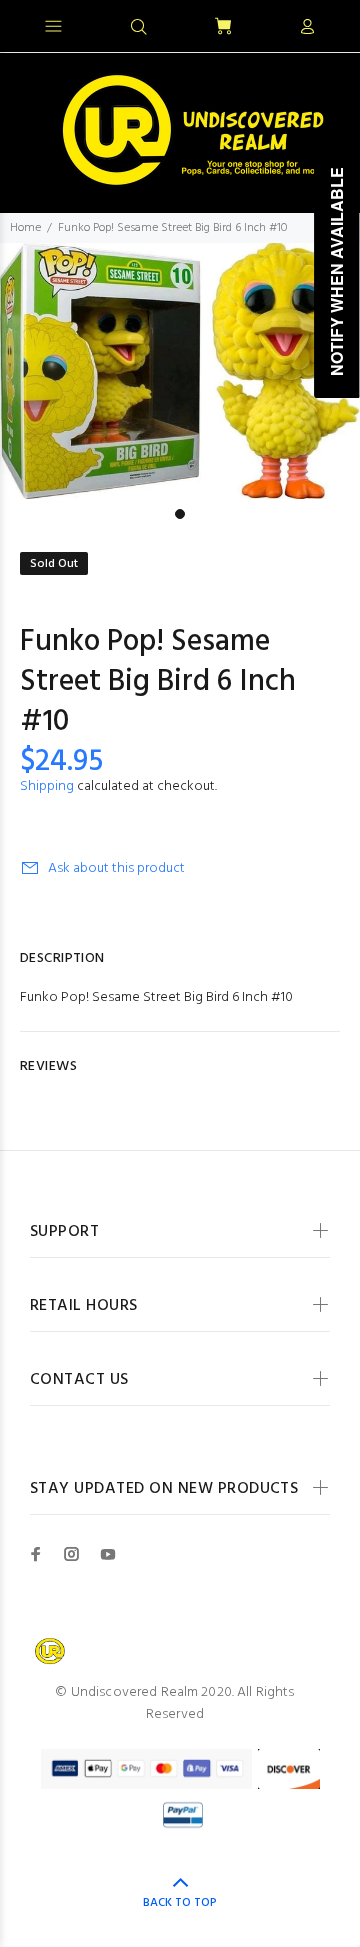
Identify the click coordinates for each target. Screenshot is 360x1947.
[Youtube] (108, 1554)
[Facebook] (36, 1554)
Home (25, 228)
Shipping (47, 786)
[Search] (139, 28)
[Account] (307, 28)
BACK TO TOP (180, 1903)
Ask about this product (116, 868)
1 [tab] (180, 514)
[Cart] (223, 27)
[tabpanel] (180, 371)
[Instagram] (72, 1554)
